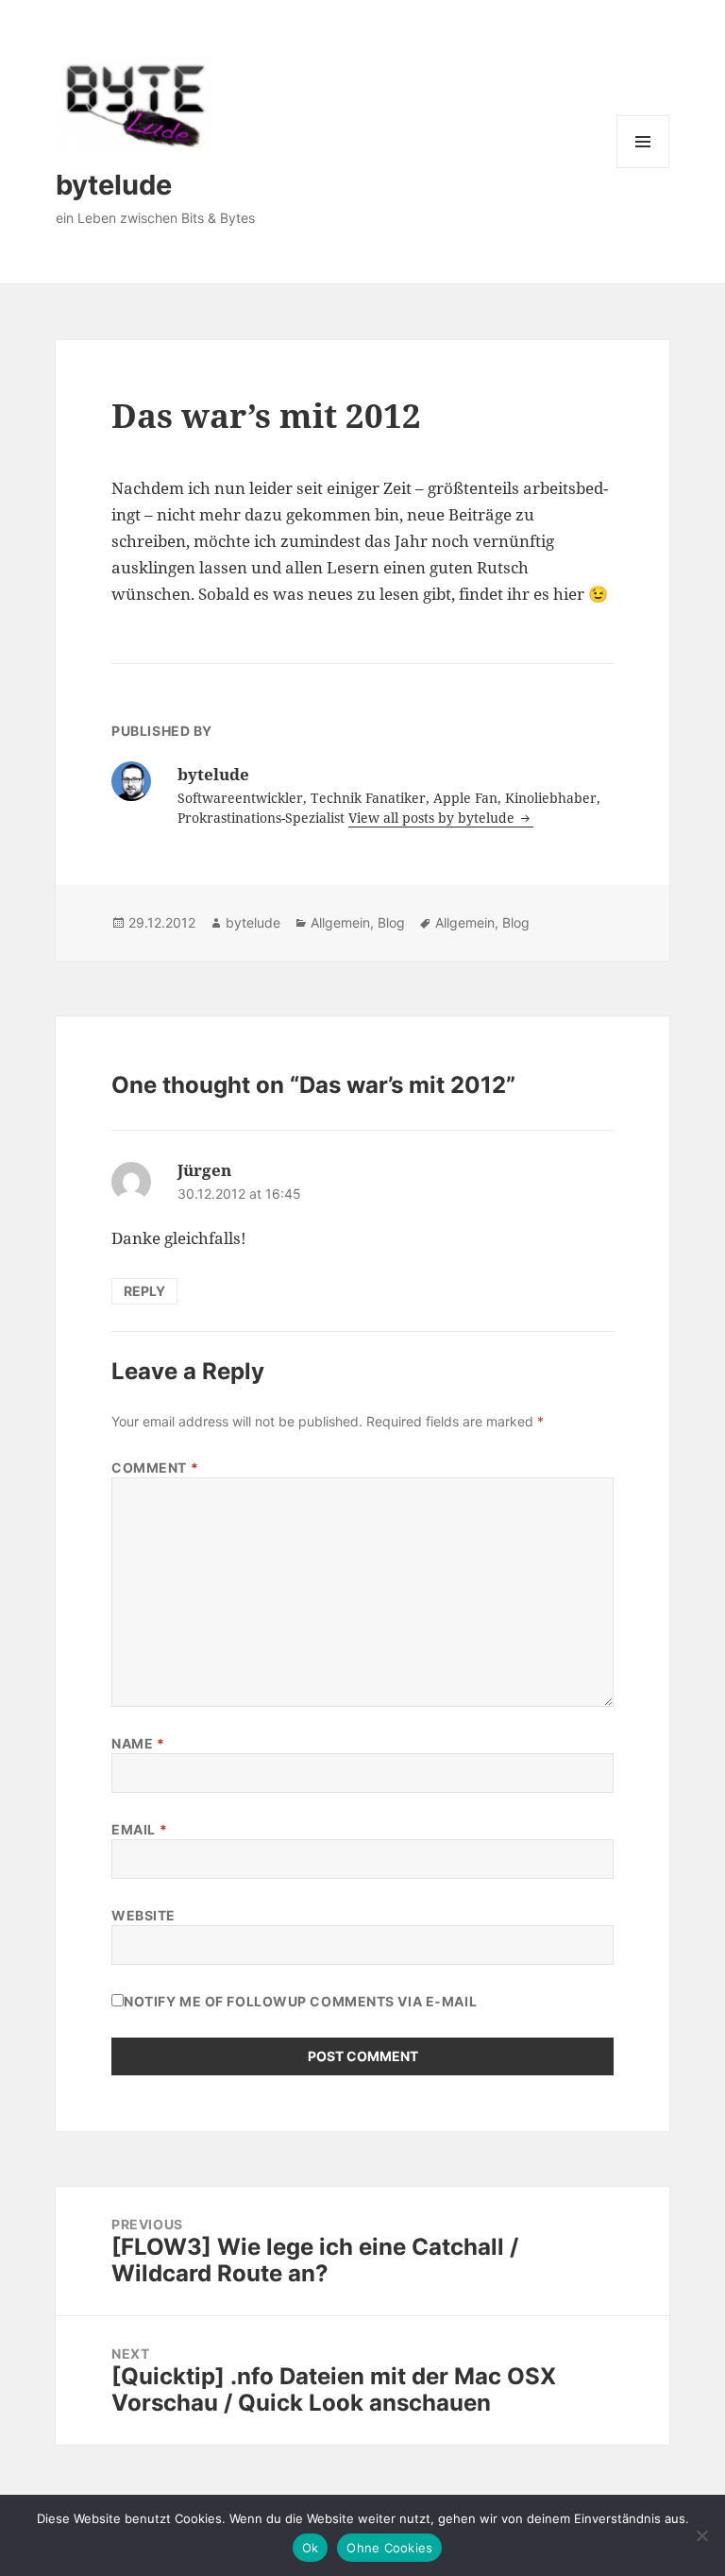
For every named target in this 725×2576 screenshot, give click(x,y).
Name (138, 1743)
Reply (144, 1291)
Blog (391, 922)
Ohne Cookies (389, 2548)
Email (139, 1829)
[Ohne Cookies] (701, 2535)
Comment (155, 1467)
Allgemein (340, 922)
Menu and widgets (643, 168)
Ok (311, 2548)
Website (143, 1915)
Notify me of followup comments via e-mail (300, 2001)
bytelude (114, 185)
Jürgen (204, 1170)
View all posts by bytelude (433, 818)
